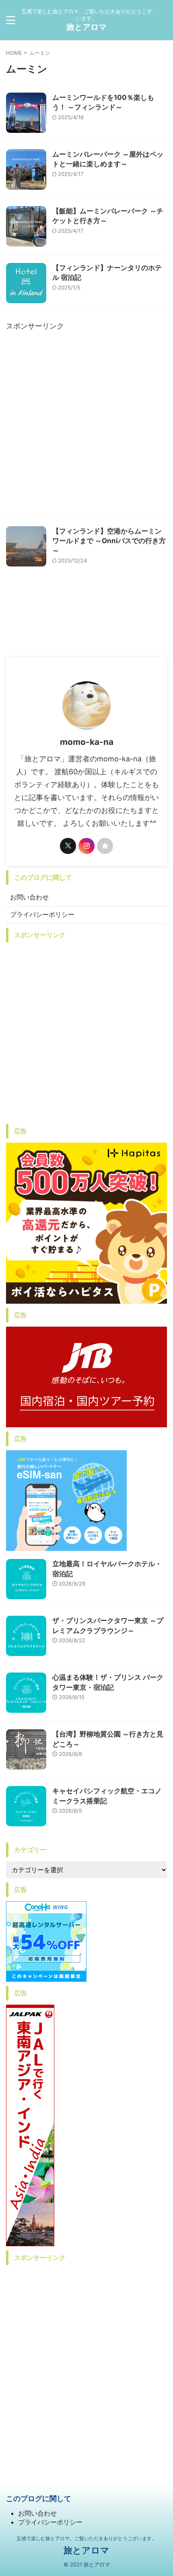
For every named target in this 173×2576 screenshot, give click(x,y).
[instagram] (86, 846)
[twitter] (68, 846)
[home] (105, 846)
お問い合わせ (29, 897)
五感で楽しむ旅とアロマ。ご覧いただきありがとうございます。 (86, 2538)
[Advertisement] (86, 427)
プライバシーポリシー (42, 914)
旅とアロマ (86, 27)
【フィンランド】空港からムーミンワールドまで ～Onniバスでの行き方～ (109, 541)
